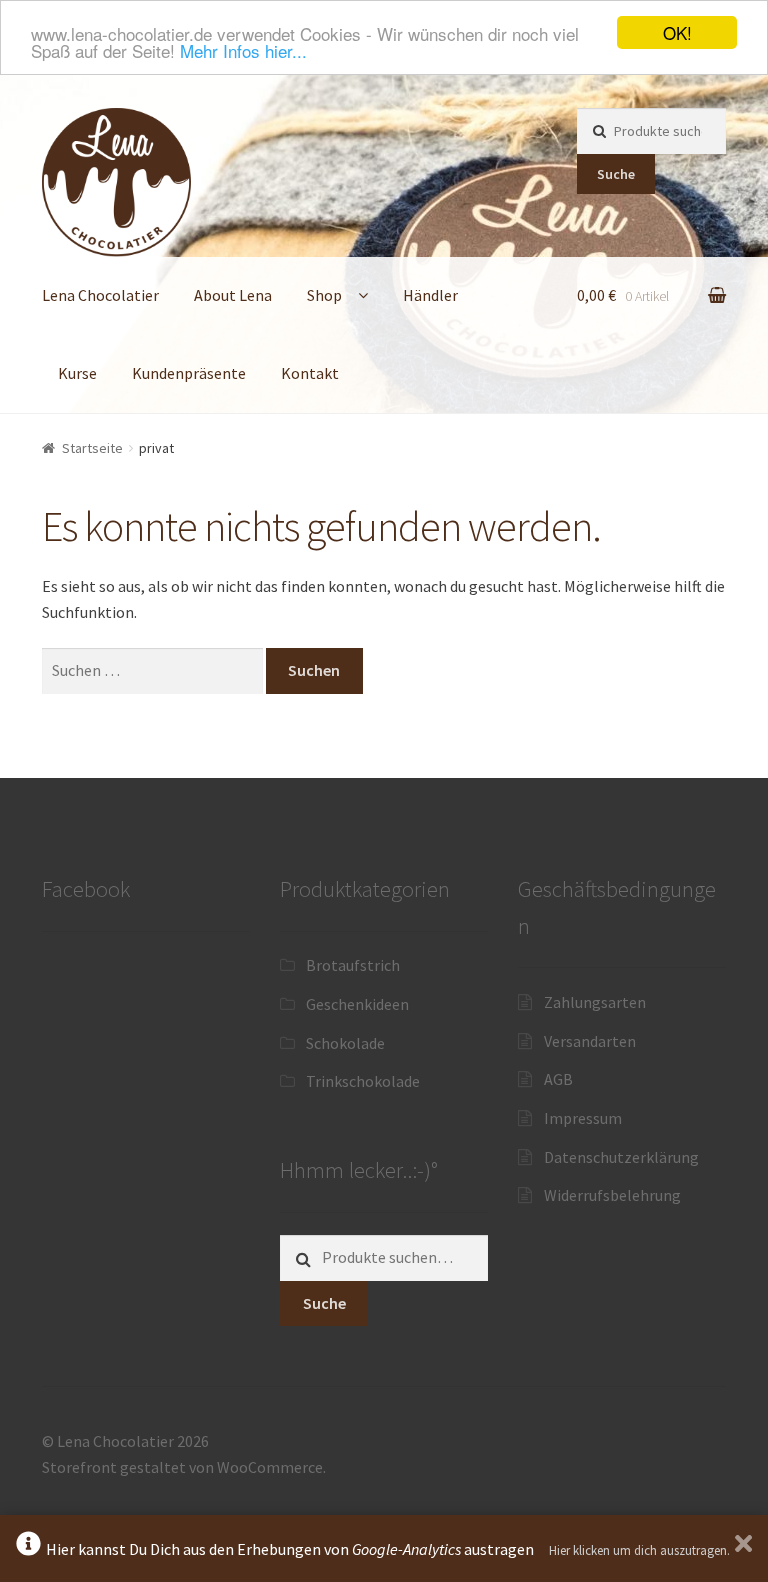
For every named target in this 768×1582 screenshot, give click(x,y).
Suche (616, 174)
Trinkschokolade (363, 1081)
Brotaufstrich (353, 965)
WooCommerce (270, 1467)
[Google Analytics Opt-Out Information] (28, 1548)
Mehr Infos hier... (243, 50)
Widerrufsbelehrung (612, 1195)
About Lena (233, 295)
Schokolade (345, 1043)
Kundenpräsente (189, 373)
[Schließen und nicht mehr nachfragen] (743, 1548)
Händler (430, 295)
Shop (324, 295)
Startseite (92, 448)
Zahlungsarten (595, 1002)
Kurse (77, 373)
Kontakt (310, 373)
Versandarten (590, 1041)
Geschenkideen (357, 1004)
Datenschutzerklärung (621, 1157)
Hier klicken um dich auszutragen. (639, 1550)
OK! (677, 32)
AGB (558, 1079)
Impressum (583, 1118)
